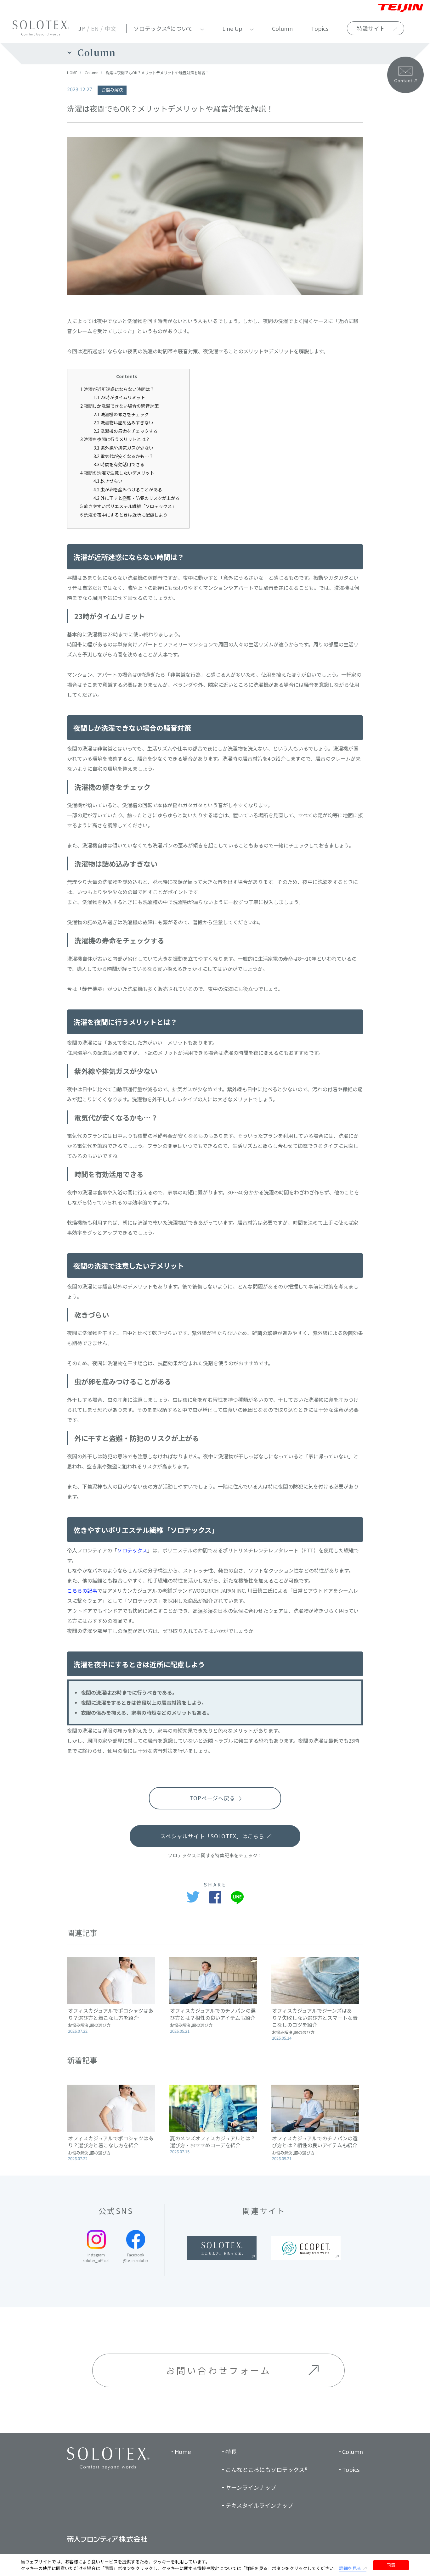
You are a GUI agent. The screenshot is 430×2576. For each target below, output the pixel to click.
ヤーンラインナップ (251, 2487)
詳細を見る (350, 2568)
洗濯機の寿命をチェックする (126, 431)
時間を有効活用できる (119, 464)
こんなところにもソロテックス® (266, 2469)
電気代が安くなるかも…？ (123, 456)
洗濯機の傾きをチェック (121, 414)
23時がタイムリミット (119, 397)
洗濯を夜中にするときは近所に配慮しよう (124, 515)
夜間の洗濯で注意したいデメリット (117, 473)
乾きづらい (108, 481)
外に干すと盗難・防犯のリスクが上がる (137, 498)
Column (282, 28)
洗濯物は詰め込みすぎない (123, 422)
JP (82, 28)
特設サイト (371, 28)
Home (183, 2451)
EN (95, 28)
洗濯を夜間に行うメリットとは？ (115, 439)
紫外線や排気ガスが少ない (123, 448)
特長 (231, 2451)
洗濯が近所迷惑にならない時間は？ (117, 389)
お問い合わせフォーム (219, 2370)
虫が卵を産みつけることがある (128, 489)
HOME (72, 73)
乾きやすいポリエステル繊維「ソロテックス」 (128, 506)
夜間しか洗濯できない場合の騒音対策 (119, 406)
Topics (320, 28)
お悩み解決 (112, 90)
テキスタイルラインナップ (259, 2505)
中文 (110, 28)
